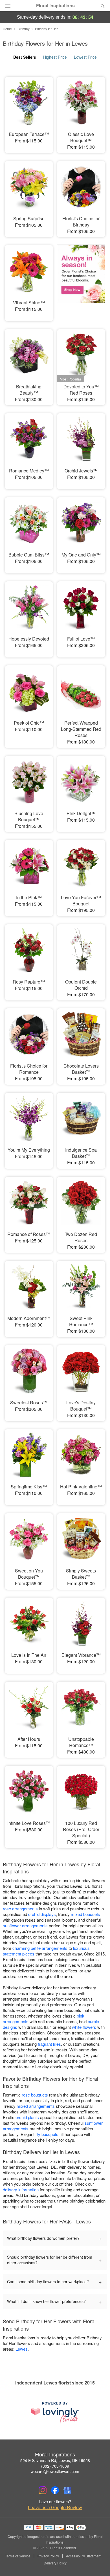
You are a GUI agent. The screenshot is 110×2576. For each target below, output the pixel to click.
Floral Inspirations (55, 6)
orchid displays (42, 1914)
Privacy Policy (48, 2556)
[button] (98, 2563)
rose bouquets (35, 2095)
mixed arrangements (36, 2106)
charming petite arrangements (40, 1948)
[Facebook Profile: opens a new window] (55, 2490)
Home (7, 29)
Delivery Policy (55, 2563)
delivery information (21, 2189)
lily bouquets (47, 2134)
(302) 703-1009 (55, 2466)
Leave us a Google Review (55, 2507)
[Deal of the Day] (81, 279)
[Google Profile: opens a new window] (67, 2490)
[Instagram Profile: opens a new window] (43, 2490)
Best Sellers (25, 57)
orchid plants (27, 2117)
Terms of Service (18, 2556)
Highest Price (55, 57)
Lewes (22, 2349)
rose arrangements (20, 1909)
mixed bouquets (85, 1914)
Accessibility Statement (84, 2556)
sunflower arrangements (25, 1925)
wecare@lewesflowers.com (55, 2471)
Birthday (24, 29)
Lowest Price (85, 57)
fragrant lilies (49, 2044)
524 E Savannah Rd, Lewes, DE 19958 (55, 2460)
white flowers (84, 2027)
